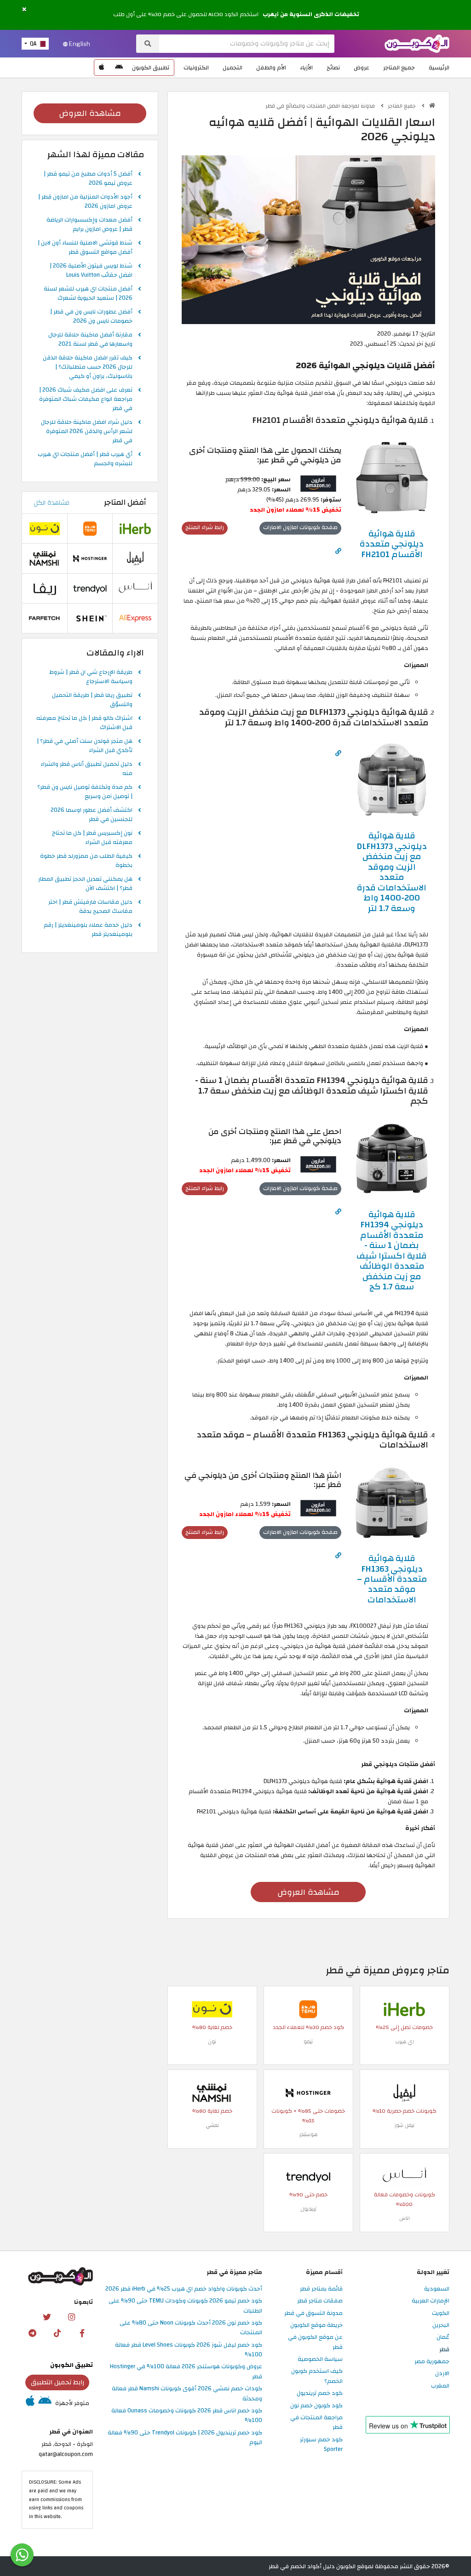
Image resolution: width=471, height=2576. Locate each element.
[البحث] (148, 44)
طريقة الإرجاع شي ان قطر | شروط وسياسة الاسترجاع (91, 677)
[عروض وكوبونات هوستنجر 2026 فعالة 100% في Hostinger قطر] (308, 2092)
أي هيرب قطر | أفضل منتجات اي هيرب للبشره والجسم (85, 459)
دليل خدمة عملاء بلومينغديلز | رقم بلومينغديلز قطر (88, 930)
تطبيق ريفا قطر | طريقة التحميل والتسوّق (92, 700)
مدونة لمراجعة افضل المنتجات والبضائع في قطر (321, 106)
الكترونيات (196, 68)
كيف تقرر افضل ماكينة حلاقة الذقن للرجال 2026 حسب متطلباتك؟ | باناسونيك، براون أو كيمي (88, 367)
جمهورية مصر (432, 2362)
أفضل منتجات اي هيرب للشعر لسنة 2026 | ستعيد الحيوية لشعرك (88, 294)
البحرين (441, 2325)
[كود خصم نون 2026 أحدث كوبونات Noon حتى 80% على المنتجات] (212, 2009)
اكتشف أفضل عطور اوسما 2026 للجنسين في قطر (92, 815)
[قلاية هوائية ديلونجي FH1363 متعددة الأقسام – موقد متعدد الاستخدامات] (392, 1503)
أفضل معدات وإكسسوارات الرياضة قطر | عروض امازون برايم (89, 225)
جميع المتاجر (399, 68)
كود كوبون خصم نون (316, 2406)
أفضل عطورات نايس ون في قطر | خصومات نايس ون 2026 (91, 317)
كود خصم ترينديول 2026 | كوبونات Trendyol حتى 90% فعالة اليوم (185, 2438)
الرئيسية (439, 68)
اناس (405, 2218)
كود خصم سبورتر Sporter (321, 2445)
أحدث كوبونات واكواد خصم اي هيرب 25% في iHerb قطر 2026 (184, 2289)
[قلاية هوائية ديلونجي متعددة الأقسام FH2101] (392, 478)
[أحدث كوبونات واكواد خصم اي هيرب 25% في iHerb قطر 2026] (404, 2009)
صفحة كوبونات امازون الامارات (300, 527)
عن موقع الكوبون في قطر (315, 2342)
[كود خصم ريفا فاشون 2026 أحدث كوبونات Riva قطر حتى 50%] (45, 588)
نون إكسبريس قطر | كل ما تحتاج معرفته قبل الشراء (92, 838)
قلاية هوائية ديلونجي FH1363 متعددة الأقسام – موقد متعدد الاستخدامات (392, 1579)
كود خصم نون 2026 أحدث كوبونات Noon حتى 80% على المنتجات (191, 2328)
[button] (24, 10)
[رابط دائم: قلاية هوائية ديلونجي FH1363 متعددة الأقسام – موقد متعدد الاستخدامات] (338, 1556)
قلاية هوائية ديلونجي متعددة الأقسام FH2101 (392, 544)
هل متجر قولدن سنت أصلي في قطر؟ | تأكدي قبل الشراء (85, 746)
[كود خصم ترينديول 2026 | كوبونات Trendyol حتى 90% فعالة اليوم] (308, 2176)
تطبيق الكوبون (151, 68)
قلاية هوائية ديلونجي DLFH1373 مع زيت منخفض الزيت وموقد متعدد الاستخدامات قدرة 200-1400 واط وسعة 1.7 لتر (392, 872)
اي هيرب (405, 2042)
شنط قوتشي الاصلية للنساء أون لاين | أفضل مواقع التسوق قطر (85, 248)
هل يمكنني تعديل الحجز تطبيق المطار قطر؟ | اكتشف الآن (85, 884)
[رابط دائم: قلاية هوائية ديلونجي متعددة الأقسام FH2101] (338, 551)
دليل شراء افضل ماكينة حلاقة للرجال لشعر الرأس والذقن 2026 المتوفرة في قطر (87, 432)
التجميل (233, 68)
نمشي (212, 2125)
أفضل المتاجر (125, 502)
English (79, 44)
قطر (444, 2350)
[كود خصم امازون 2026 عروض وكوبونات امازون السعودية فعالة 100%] (318, 483)
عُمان (443, 2337)
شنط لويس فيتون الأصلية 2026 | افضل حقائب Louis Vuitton (91, 271)
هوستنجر (308, 2134)
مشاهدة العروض (308, 1892)
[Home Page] (417, 43)
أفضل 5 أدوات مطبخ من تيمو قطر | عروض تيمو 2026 (88, 179)
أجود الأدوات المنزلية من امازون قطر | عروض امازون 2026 (85, 202)
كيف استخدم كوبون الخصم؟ (317, 2376)
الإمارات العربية (431, 2301)
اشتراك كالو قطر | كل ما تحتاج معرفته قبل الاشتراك (84, 723)
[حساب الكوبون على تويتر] (46, 2317)
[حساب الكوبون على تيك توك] (57, 2333)
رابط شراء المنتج (205, 527)
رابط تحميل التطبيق (57, 2382)
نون (212, 2042)
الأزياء (306, 68)
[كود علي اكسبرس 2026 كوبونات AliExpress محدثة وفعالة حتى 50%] (135, 618)
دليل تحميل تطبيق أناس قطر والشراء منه (86, 769)
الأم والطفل (271, 68)
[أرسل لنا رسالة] (22, 2555)
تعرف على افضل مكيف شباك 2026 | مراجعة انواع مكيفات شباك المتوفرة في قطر (86, 399)
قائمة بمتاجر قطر (321, 2289)
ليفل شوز (405, 2125)
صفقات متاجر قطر (320, 2301)
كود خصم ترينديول (320, 2394)
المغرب (440, 2386)
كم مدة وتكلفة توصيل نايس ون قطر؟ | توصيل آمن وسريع (85, 792)
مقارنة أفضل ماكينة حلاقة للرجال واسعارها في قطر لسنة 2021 (90, 340)
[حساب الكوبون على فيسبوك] (82, 2333)
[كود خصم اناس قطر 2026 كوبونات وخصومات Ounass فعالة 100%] (404, 2176)
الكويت (441, 2314)
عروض (362, 68)
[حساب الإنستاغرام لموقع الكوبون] (71, 2317)
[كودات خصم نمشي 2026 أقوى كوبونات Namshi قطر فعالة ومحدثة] (212, 2092)
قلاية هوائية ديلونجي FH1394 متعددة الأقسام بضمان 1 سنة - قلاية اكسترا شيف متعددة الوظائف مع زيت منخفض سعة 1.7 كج (392, 1251)
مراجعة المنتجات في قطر (316, 2423)
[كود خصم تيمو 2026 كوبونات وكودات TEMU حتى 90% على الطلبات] (308, 2009)
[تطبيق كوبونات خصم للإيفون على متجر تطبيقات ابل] (102, 68)
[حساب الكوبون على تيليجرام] (33, 2333)
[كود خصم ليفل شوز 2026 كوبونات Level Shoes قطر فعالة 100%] (404, 2092)
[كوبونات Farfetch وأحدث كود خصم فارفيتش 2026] (45, 618)
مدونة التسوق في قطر (313, 2314)
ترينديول (308, 2209)
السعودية (437, 2289)
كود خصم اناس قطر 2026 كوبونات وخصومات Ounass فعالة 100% (187, 2416)
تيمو (308, 2042)
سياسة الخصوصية (320, 2359)
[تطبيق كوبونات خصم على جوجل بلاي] (119, 68)
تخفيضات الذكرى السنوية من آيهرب (311, 15)
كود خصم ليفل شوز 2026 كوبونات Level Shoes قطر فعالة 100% (189, 2350)
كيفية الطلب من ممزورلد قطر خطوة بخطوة (86, 861)
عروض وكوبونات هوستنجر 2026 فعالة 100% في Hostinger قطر (186, 2372)
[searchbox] (247, 44)
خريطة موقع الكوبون (316, 2325)
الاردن (442, 2374)
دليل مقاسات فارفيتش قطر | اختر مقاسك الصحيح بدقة (90, 907)
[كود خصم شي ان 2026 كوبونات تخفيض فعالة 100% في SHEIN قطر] (90, 618)
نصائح (333, 68)
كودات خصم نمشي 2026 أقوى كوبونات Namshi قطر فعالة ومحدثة (187, 2394)
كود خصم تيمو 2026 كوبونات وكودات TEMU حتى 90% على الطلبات (185, 2306)
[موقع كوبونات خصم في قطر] (432, 105)
